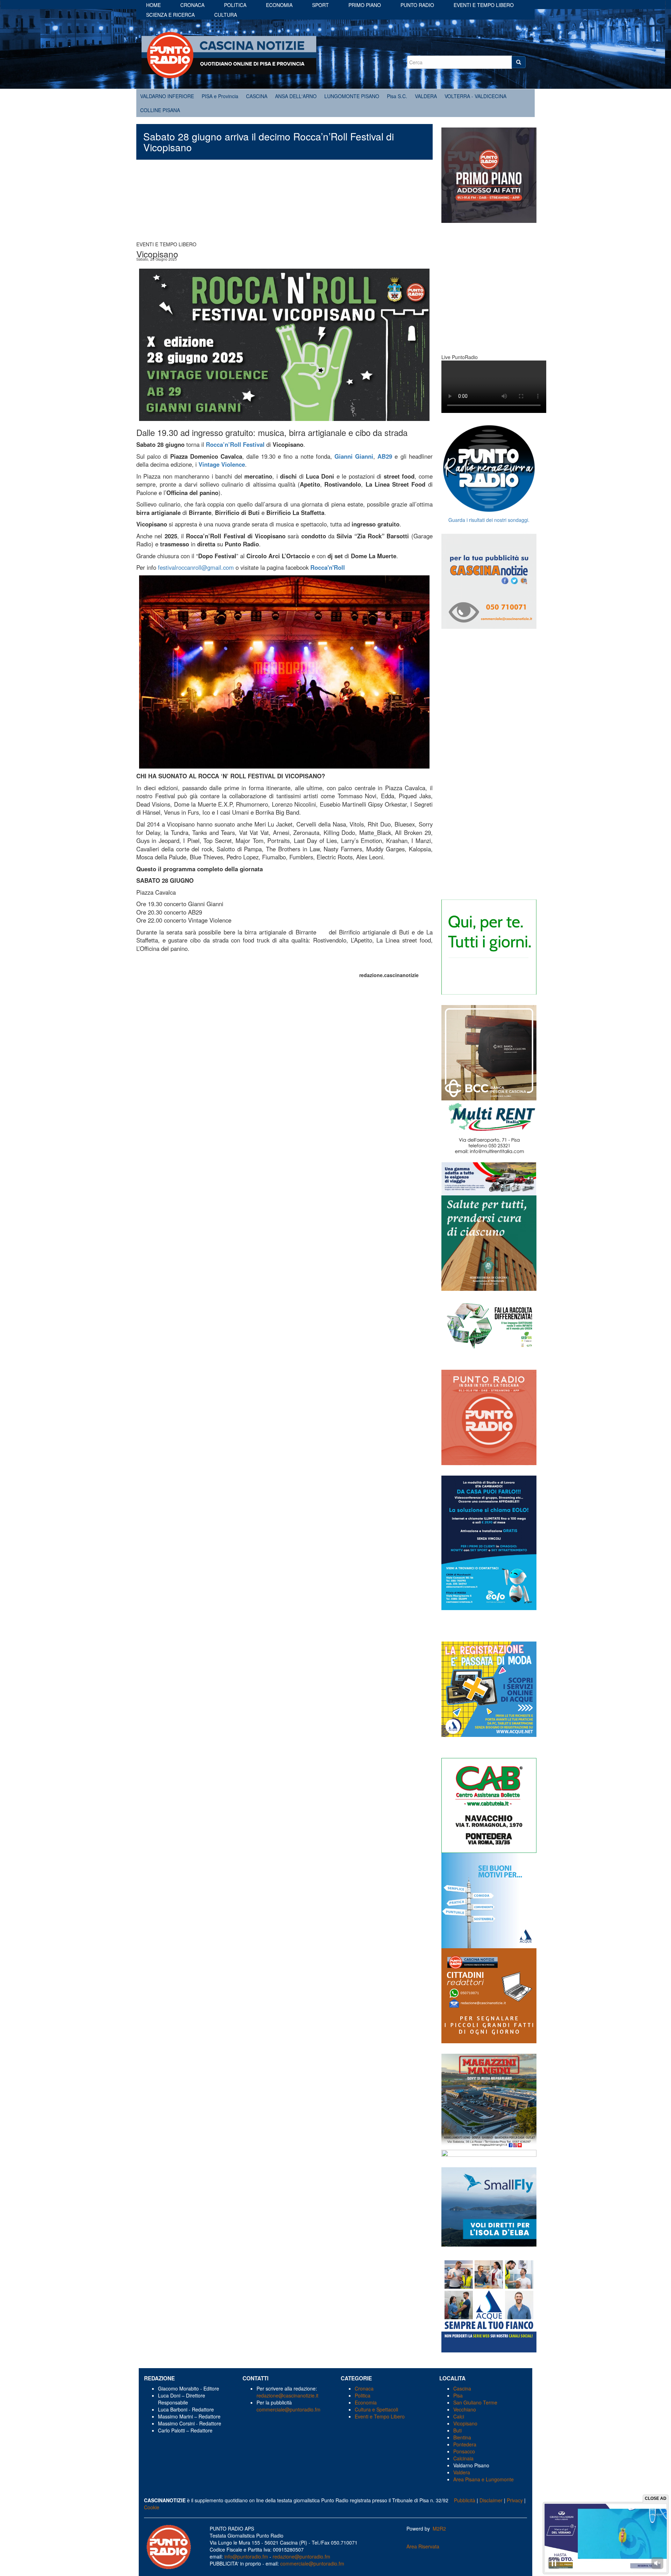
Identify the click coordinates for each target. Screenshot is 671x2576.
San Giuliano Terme (475, 2402)
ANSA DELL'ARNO (296, 96)
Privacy (515, 2500)
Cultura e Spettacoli (376, 2409)
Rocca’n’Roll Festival (235, 444)
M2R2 (439, 2528)
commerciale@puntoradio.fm (288, 2409)
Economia (279, 5)
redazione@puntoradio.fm (301, 2556)
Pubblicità (465, 2500)
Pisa (458, 2395)
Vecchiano (465, 2409)
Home (153, 5)
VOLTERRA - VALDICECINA (475, 96)
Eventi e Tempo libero (484, 5)
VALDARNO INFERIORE (167, 96)
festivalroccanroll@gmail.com (196, 567)
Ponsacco (464, 2451)
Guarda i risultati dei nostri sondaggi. (489, 520)
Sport (320, 5)
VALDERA (426, 96)
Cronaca (192, 5)
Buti (457, 2430)
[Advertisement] (284, 204)
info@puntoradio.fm (246, 2556)
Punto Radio (417, 5)
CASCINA (257, 96)
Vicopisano (465, 2423)
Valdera (462, 2472)
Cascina (462, 2388)
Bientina (462, 2437)
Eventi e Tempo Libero (380, 2416)
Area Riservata (423, 2546)
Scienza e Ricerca (170, 15)
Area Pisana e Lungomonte (484, 2479)
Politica (235, 5)
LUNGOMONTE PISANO (352, 96)
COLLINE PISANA (160, 110)
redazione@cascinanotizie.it (287, 2395)
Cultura (226, 15)
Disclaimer (491, 2500)
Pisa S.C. (397, 96)
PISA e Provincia (220, 96)
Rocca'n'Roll (328, 567)
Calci (459, 2416)
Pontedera (465, 2444)
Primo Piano (365, 5)
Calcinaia (463, 2458)
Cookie (152, 2507)
